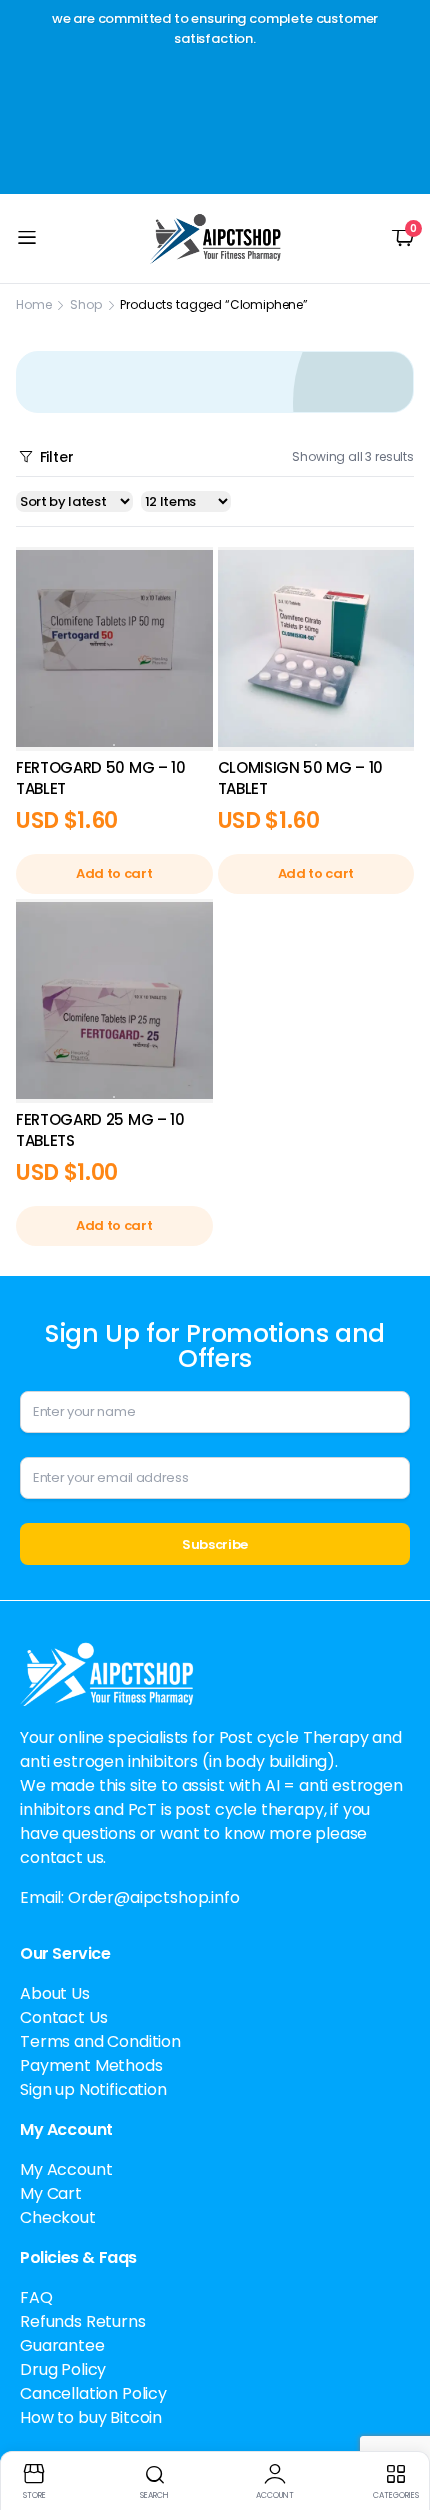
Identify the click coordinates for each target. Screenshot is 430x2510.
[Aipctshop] (215, 239)
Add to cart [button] (114, 873)
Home (33, 304)
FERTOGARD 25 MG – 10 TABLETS (100, 1130)
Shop (85, 304)
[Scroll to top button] (398, 2420)
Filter (57, 457)
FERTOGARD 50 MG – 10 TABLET (101, 778)
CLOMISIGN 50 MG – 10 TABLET (301, 778)
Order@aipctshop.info (154, 1897)
